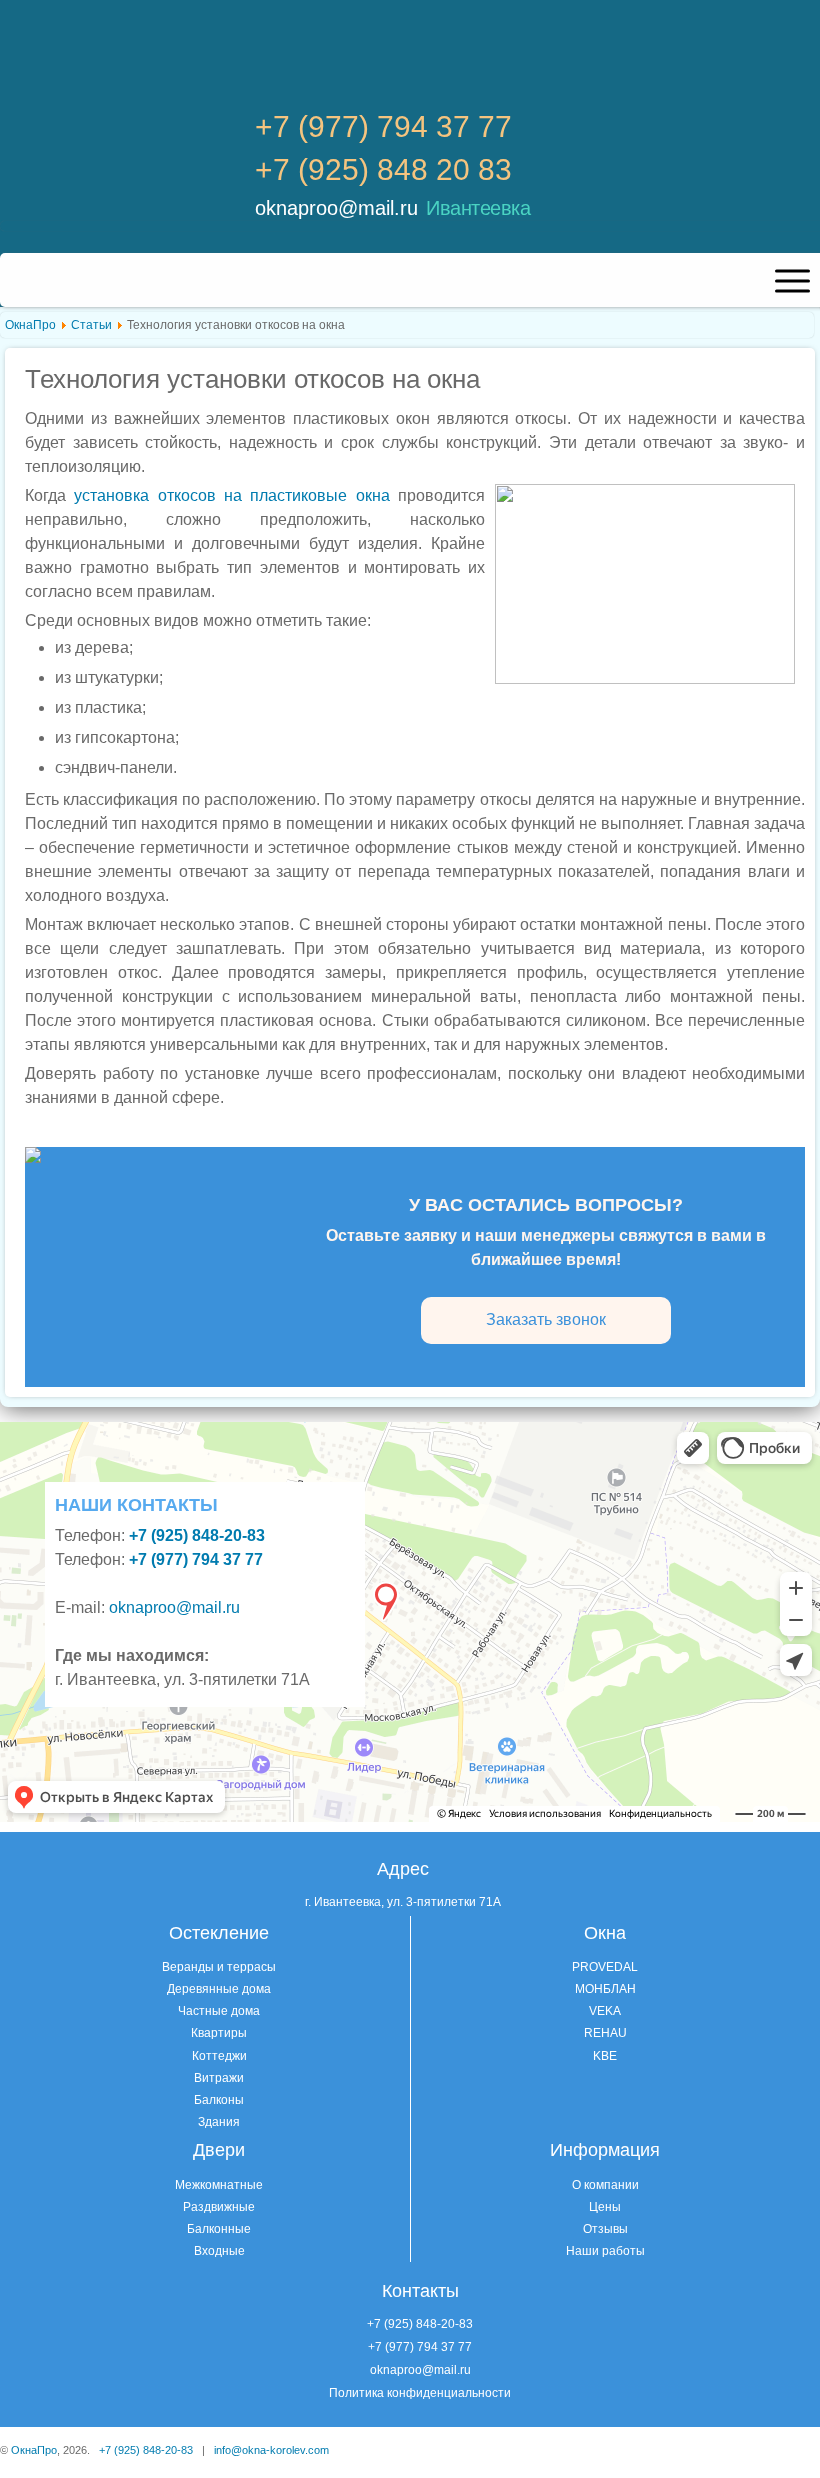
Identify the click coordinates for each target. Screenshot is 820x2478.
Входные (219, 2251)
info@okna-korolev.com (271, 2450)
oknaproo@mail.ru (336, 208)
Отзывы (605, 2229)
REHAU (605, 2033)
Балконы (219, 2100)
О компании (605, 2185)
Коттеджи (219, 2056)
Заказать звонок (546, 1319)
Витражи (219, 2078)
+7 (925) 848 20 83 (383, 170)
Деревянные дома (219, 1989)
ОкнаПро (30, 325)
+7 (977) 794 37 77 (383, 127)
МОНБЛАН (605, 1989)
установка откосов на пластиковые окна (231, 495)
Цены (605, 2207)
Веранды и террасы (219, 1967)
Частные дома (219, 2011)
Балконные (219, 2229)
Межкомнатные (219, 2185)
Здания (219, 2122)
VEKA (605, 2011)
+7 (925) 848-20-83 (420, 2324)
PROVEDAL (605, 1967)
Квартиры (219, 2033)
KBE (605, 2056)
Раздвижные (219, 2207)
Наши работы (605, 2251)
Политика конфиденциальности (420, 2393)
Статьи (91, 325)
